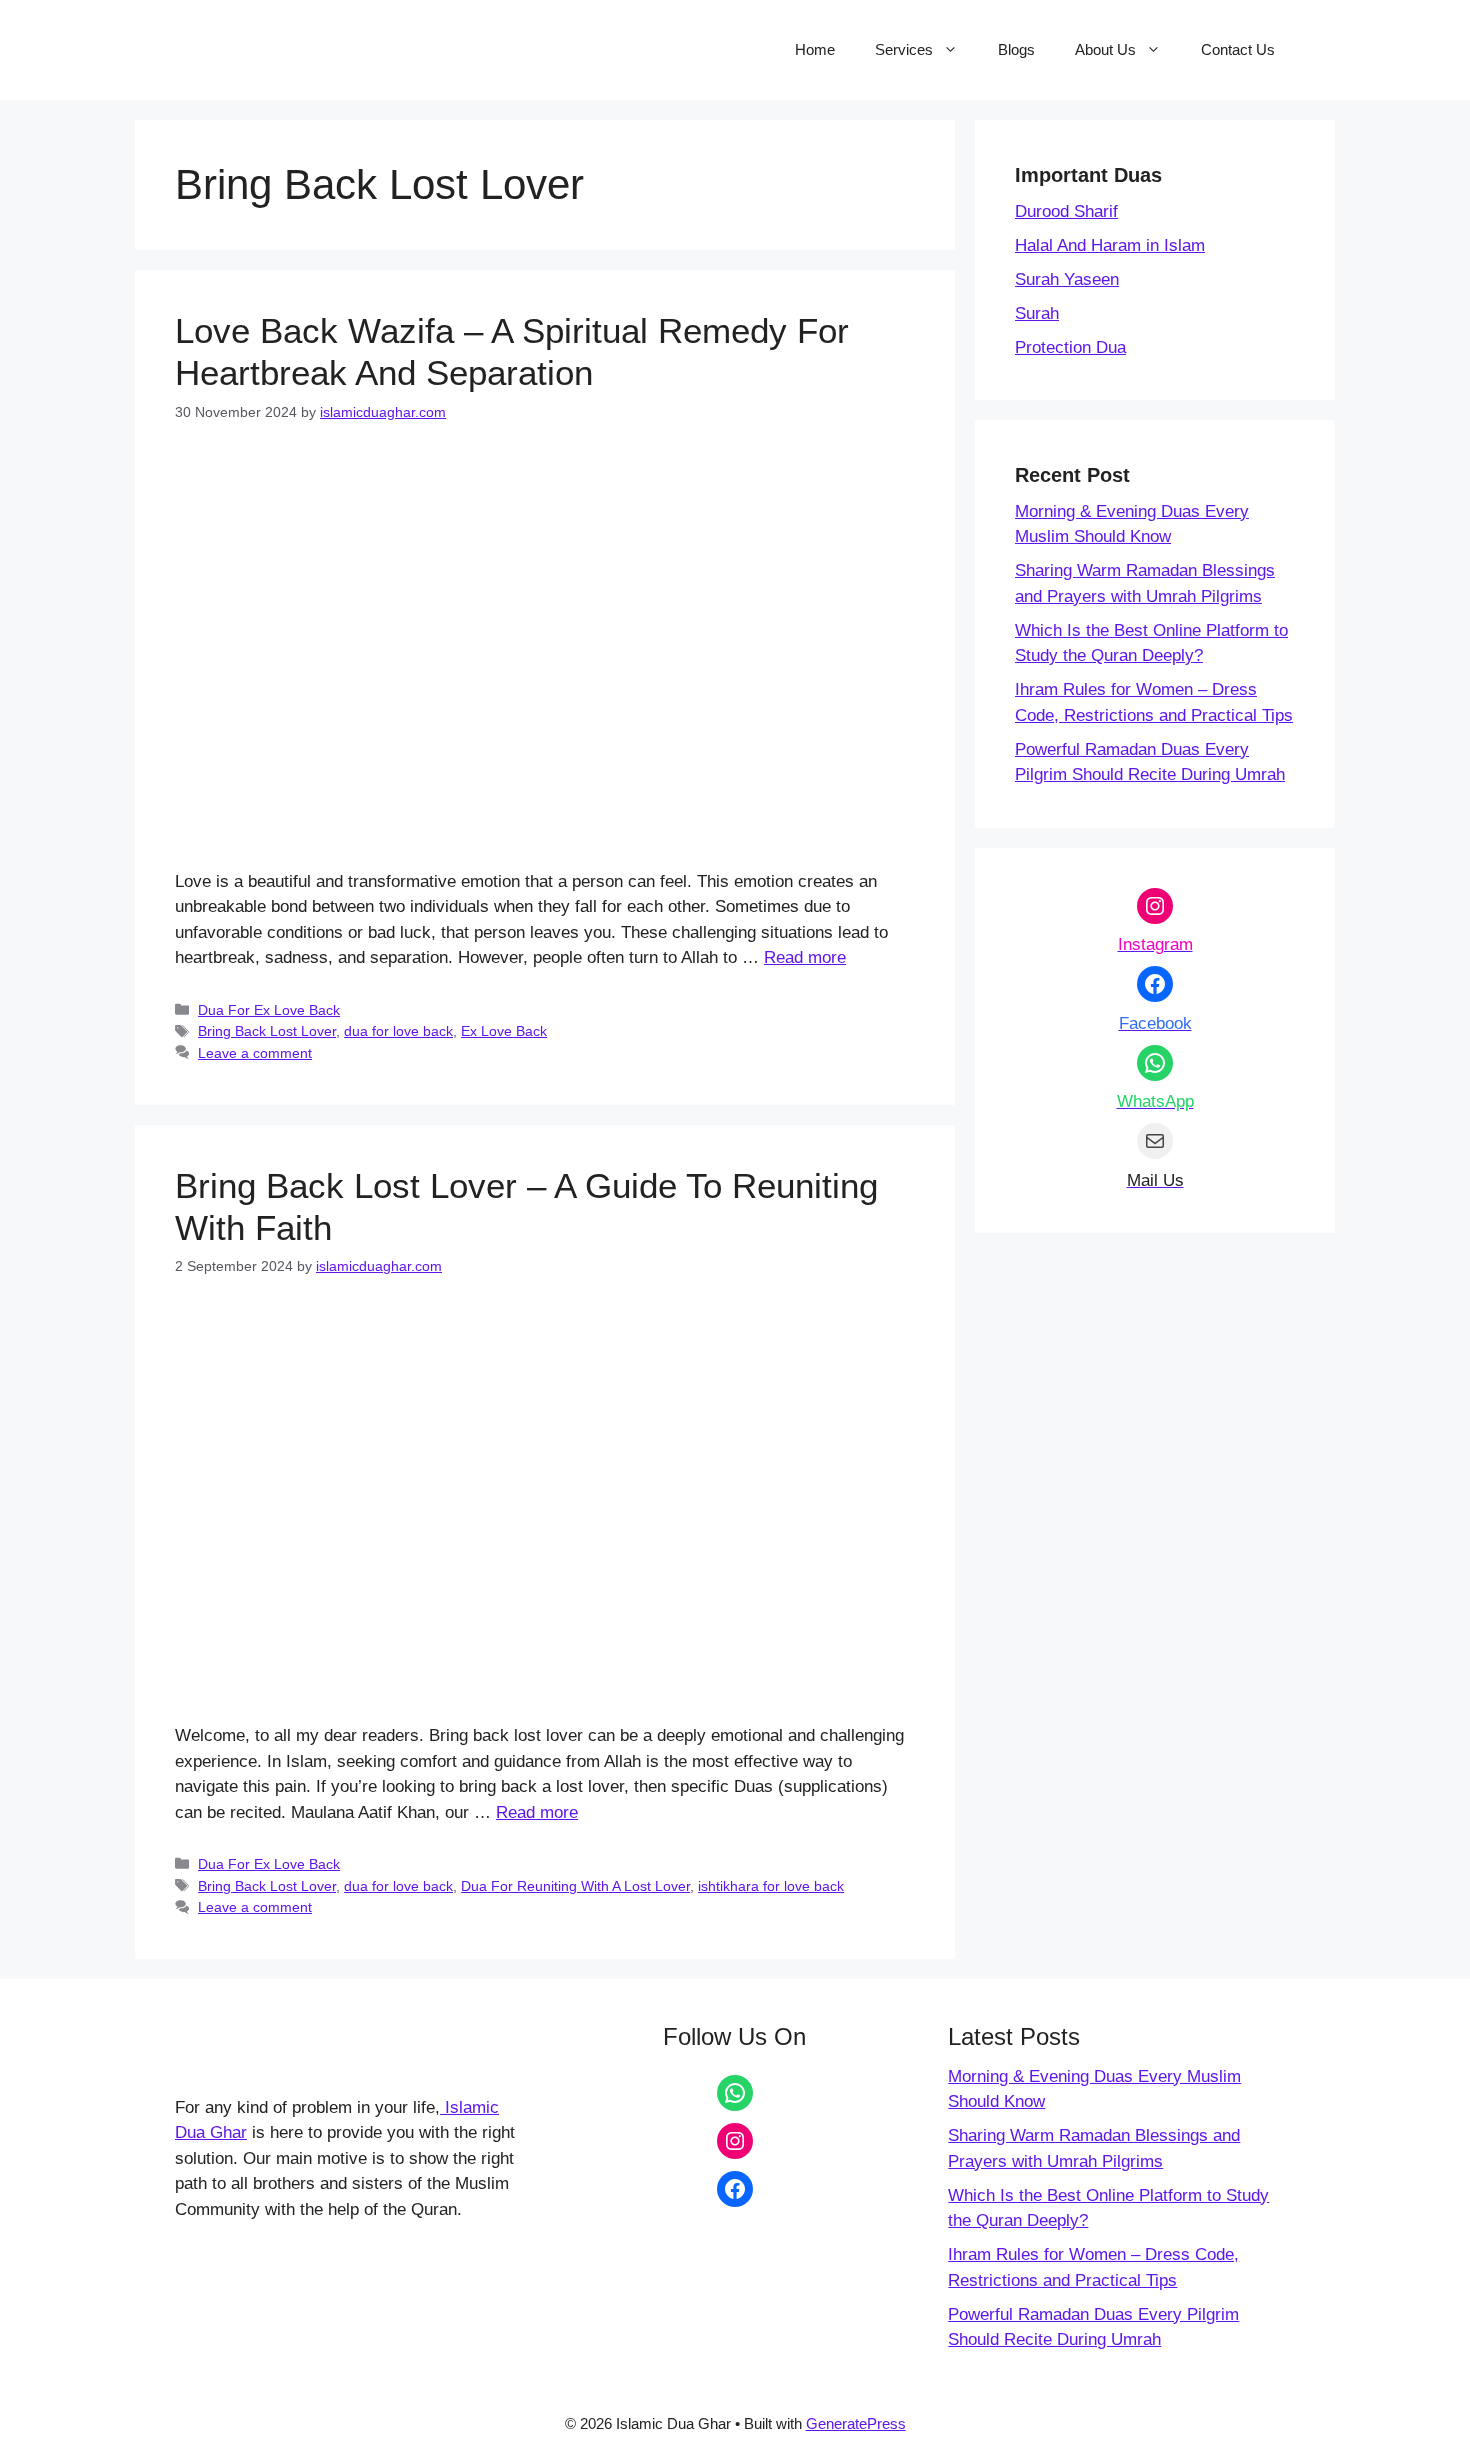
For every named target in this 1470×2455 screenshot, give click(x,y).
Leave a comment (255, 1053)
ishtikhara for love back (771, 1886)
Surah (1037, 313)
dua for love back (398, 1031)
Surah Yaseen (1067, 279)
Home (815, 49)
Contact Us (1238, 49)
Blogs (1016, 49)
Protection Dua (1070, 347)
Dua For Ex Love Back (269, 1010)
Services (904, 49)
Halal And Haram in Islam (1110, 245)
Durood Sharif (1066, 211)
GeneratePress (856, 2423)
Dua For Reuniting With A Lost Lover (575, 1886)
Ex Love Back (504, 1031)
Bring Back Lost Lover (267, 1031)
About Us (1105, 49)
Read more (805, 957)
